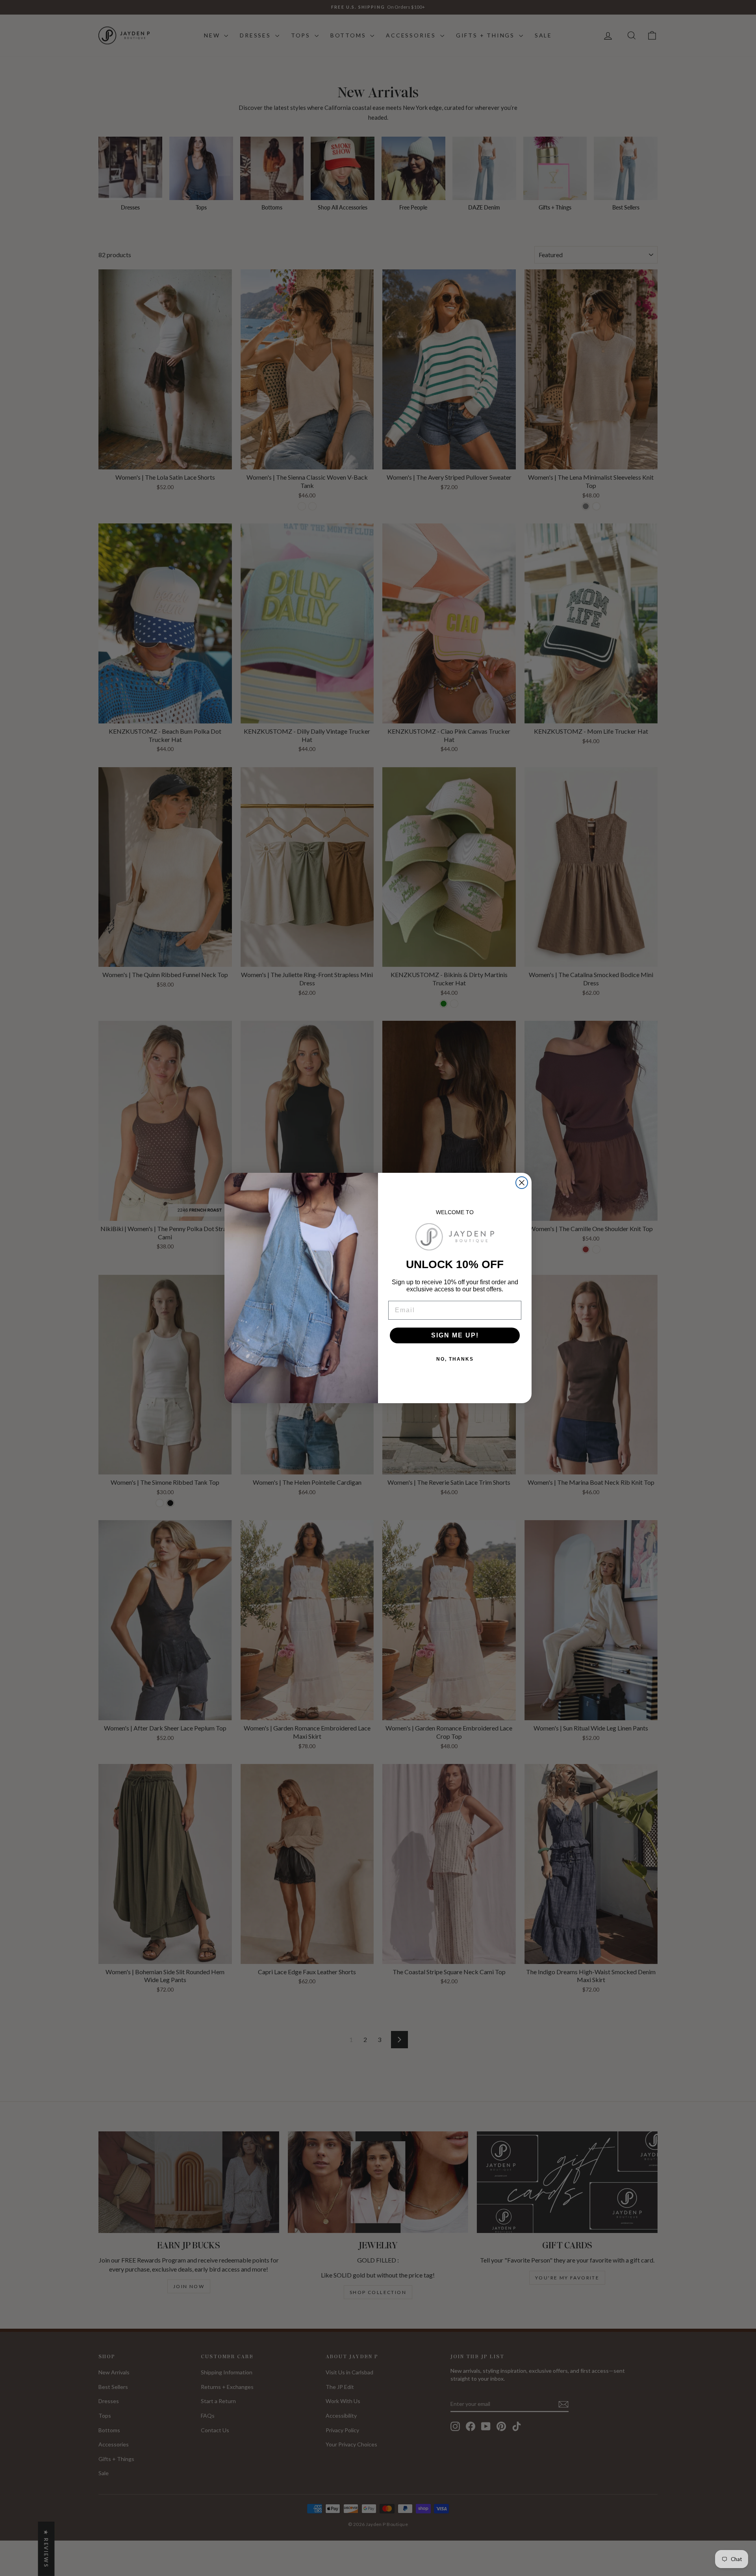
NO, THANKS (455, 1359)
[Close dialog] (522, 1183)
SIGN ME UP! (455, 1335)
